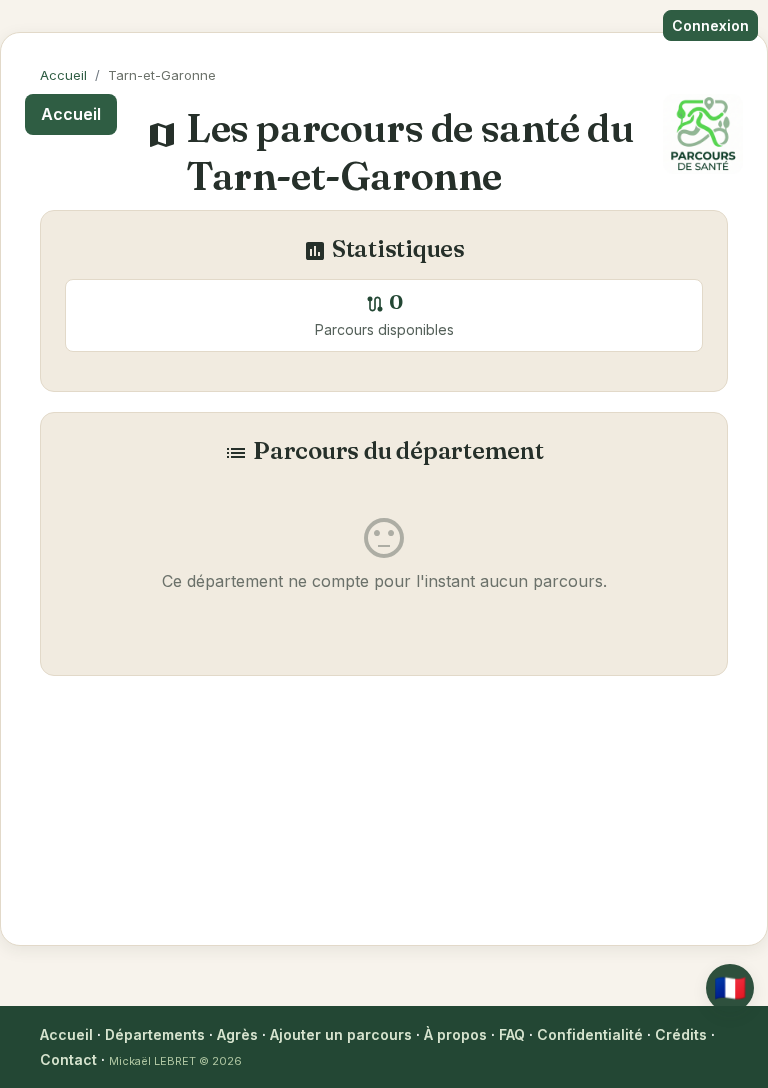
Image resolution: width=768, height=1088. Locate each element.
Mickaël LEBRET (152, 1061)
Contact (68, 1059)
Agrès (237, 1034)
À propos (455, 1034)
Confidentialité (590, 1034)
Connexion (710, 25)
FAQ (512, 1034)
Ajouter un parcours (341, 1034)
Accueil (63, 75)
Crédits (681, 1034)
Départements (155, 1034)
